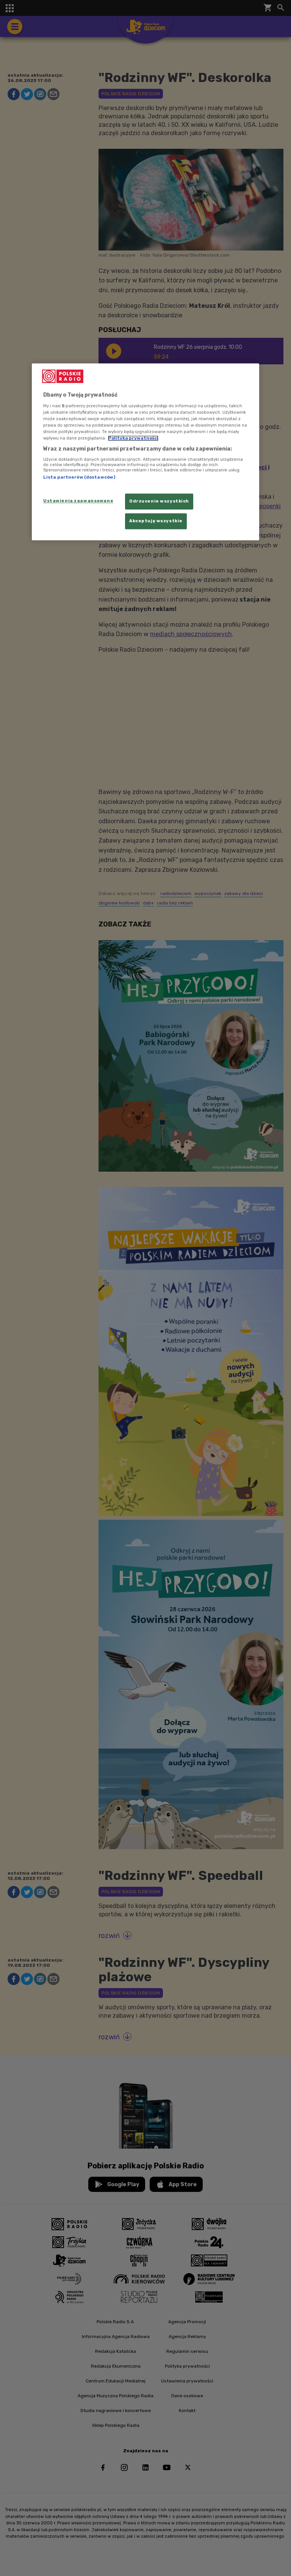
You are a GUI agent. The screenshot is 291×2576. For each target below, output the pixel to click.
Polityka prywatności (133, 438)
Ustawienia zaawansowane (78, 501)
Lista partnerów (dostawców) (79, 477)
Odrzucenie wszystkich (159, 501)
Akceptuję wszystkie (156, 521)
